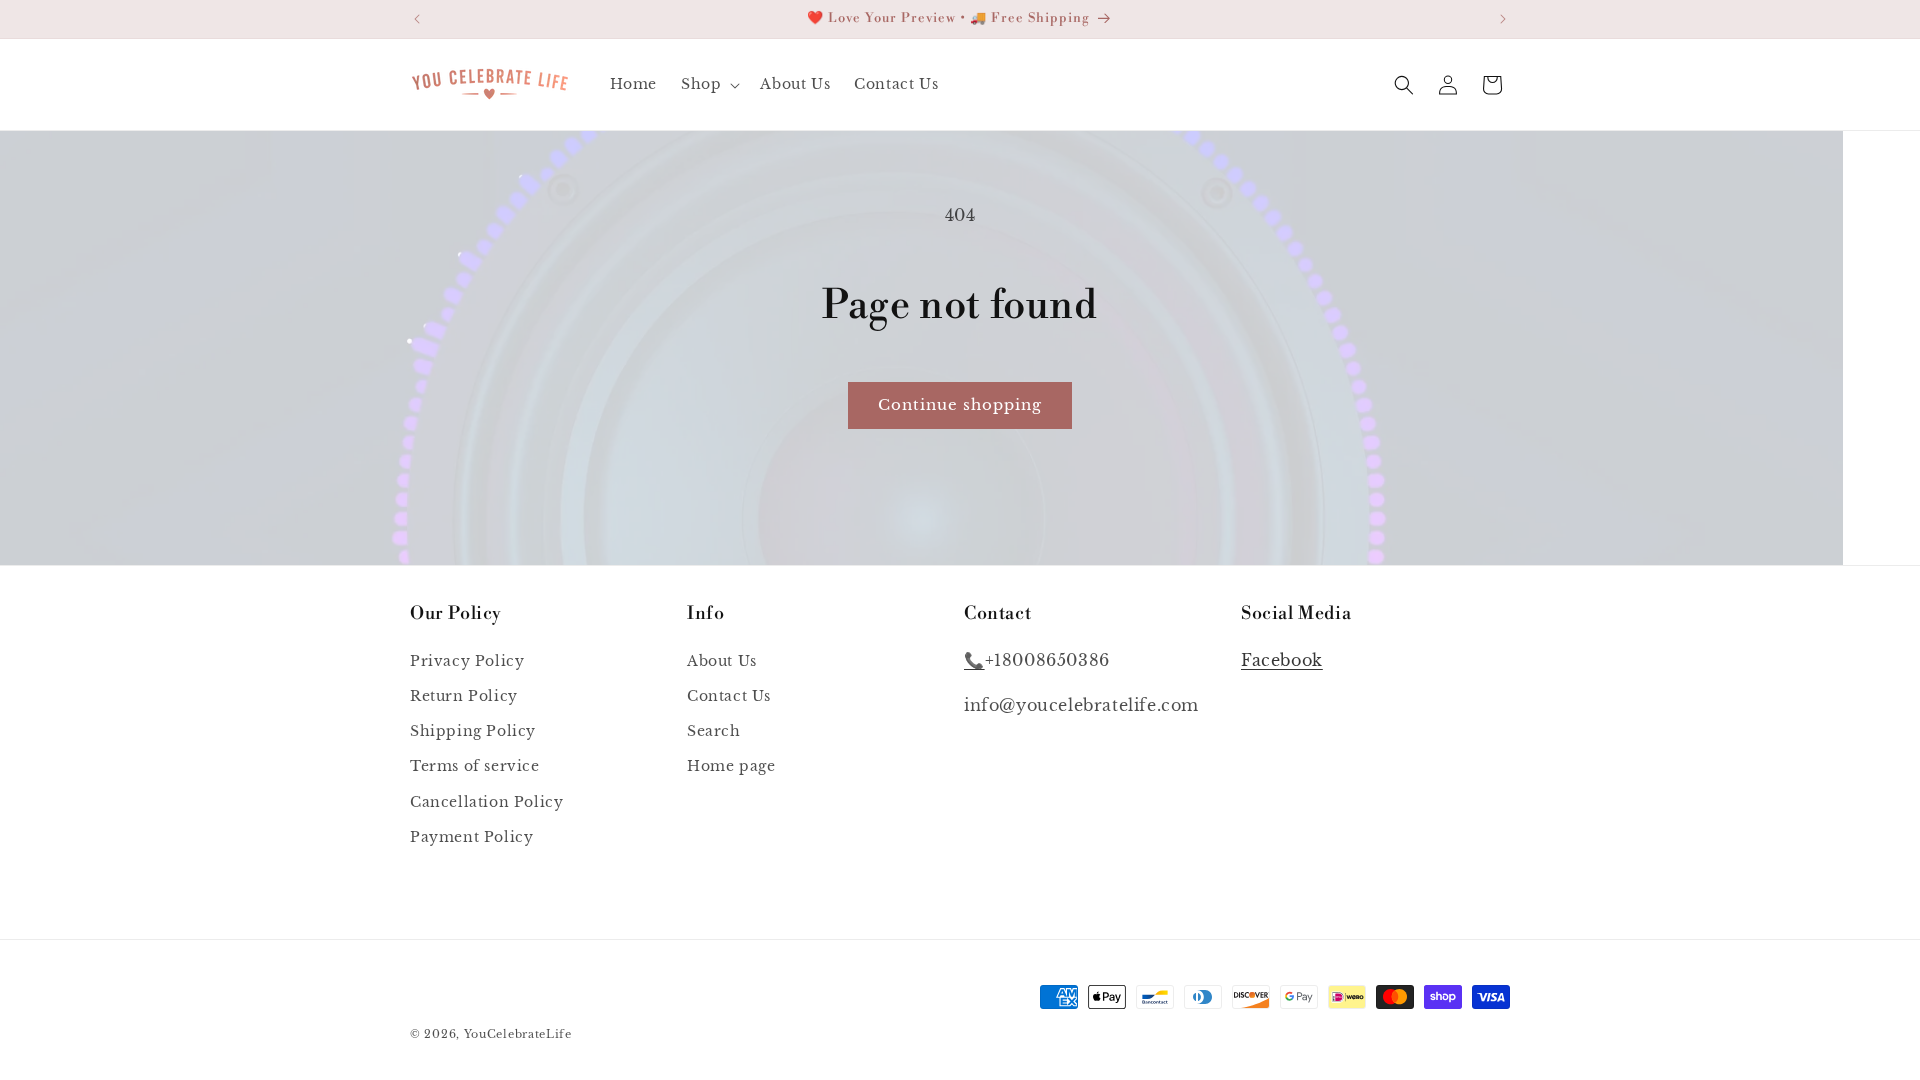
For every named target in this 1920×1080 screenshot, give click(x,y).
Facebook (1282, 659)
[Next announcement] (1503, 19)
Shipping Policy (473, 731)
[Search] (1404, 85)
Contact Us (729, 696)
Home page (731, 766)
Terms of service (475, 766)
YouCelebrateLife (518, 1034)
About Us (722, 660)
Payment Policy (471, 836)
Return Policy (464, 696)
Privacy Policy (467, 660)
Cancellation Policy (486, 801)
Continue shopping (960, 404)
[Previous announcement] (417, 19)
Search (714, 731)
